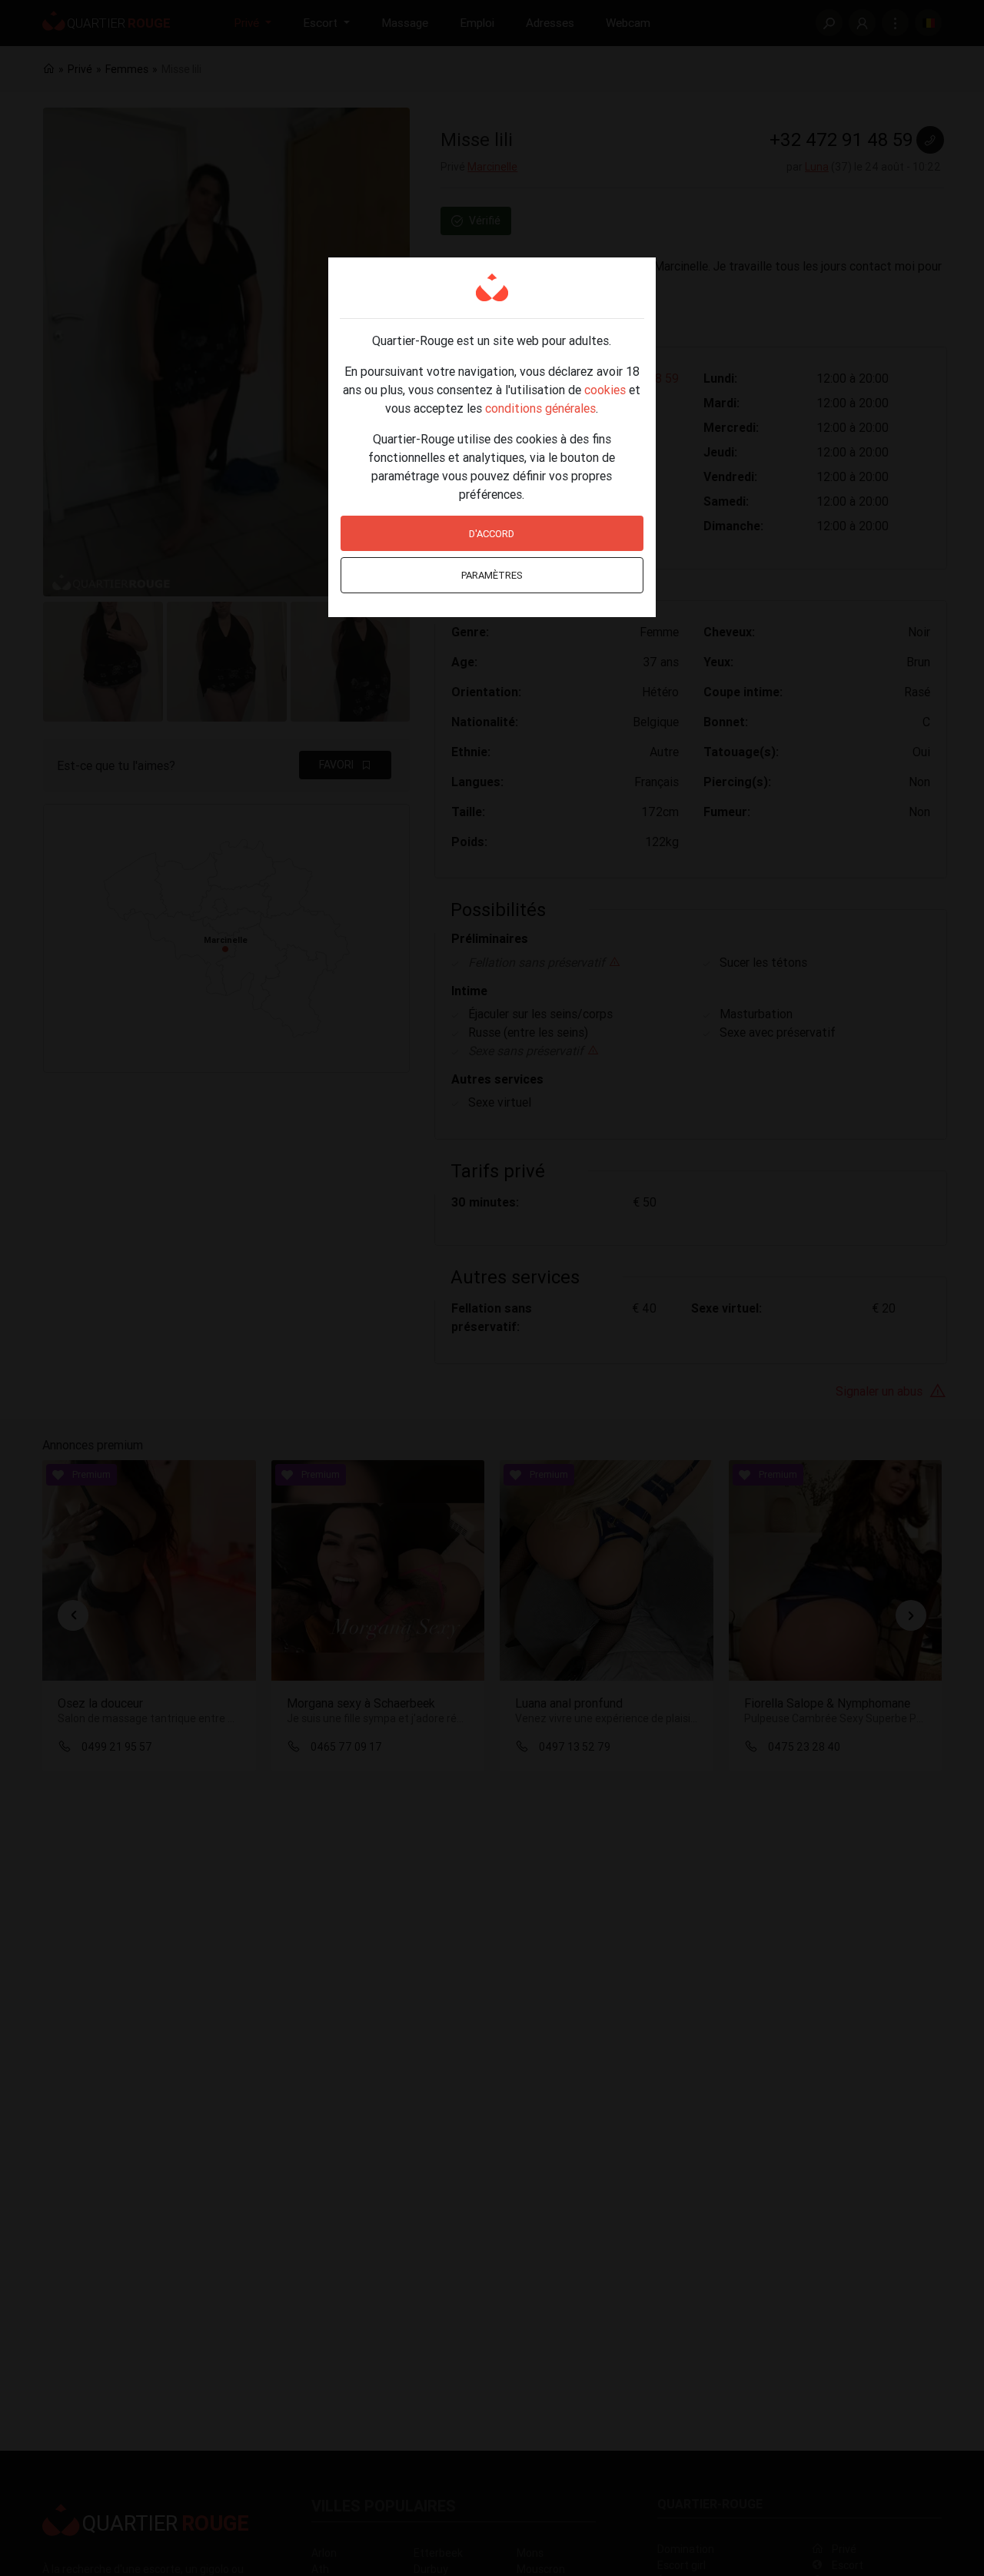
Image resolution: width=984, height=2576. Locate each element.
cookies (605, 390)
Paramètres (492, 575)
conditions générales (540, 408)
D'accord (492, 534)
